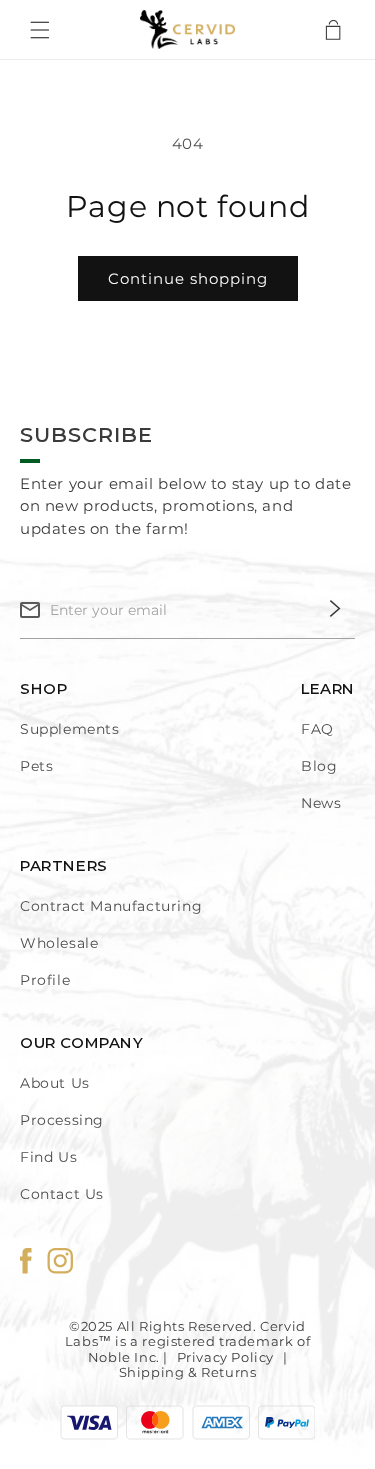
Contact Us (62, 1194)
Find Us (48, 1157)
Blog (319, 766)
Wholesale (59, 943)
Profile (45, 980)
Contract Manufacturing (111, 906)
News (321, 803)
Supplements (70, 729)
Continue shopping (188, 278)
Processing (62, 1120)
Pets (36, 766)
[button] (50, 30)
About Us (55, 1083)
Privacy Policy (225, 1357)
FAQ (317, 729)
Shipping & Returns (188, 1372)
